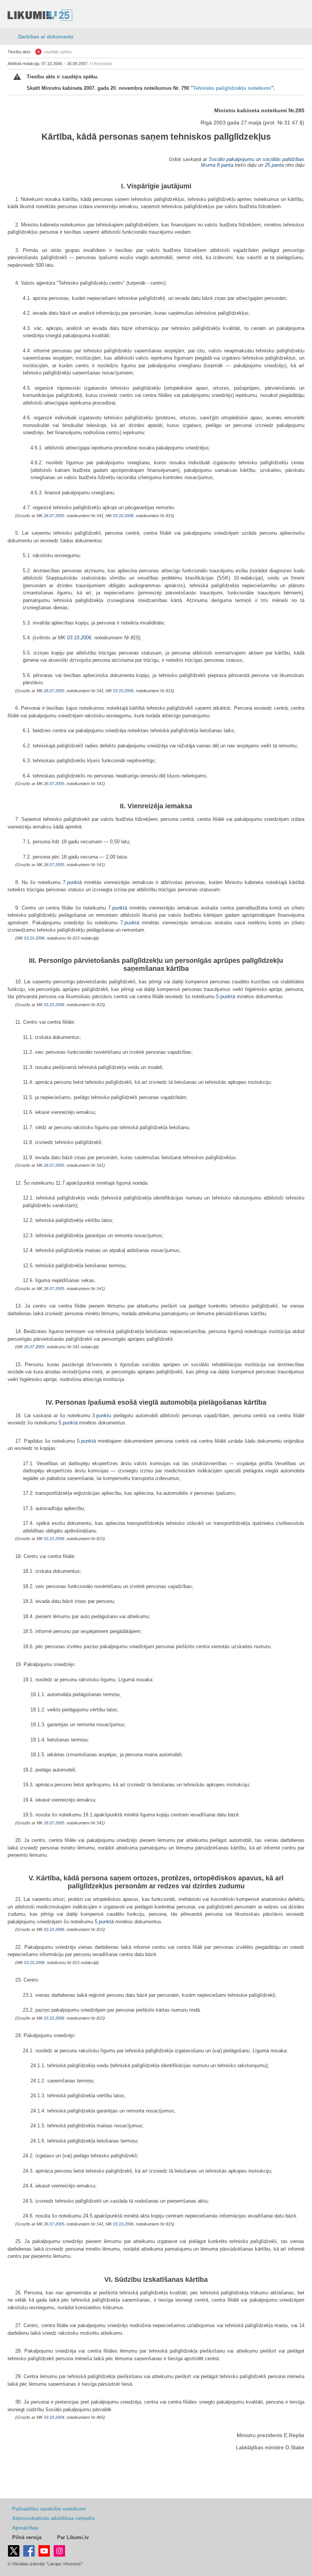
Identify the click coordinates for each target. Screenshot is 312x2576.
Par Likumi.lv (73, 2537)
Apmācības (25, 2528)
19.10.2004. (55, 2417)
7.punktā (72, 882)
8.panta (225, 165)
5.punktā (226, 996)
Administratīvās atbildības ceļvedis (53, 2518)
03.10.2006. (124, 516)
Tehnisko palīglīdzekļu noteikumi (232, 88)
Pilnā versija (27, 2537)
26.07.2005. (55, 516)
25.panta (274, 165)
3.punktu (102, 1415)
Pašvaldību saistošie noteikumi (49, 2509)
